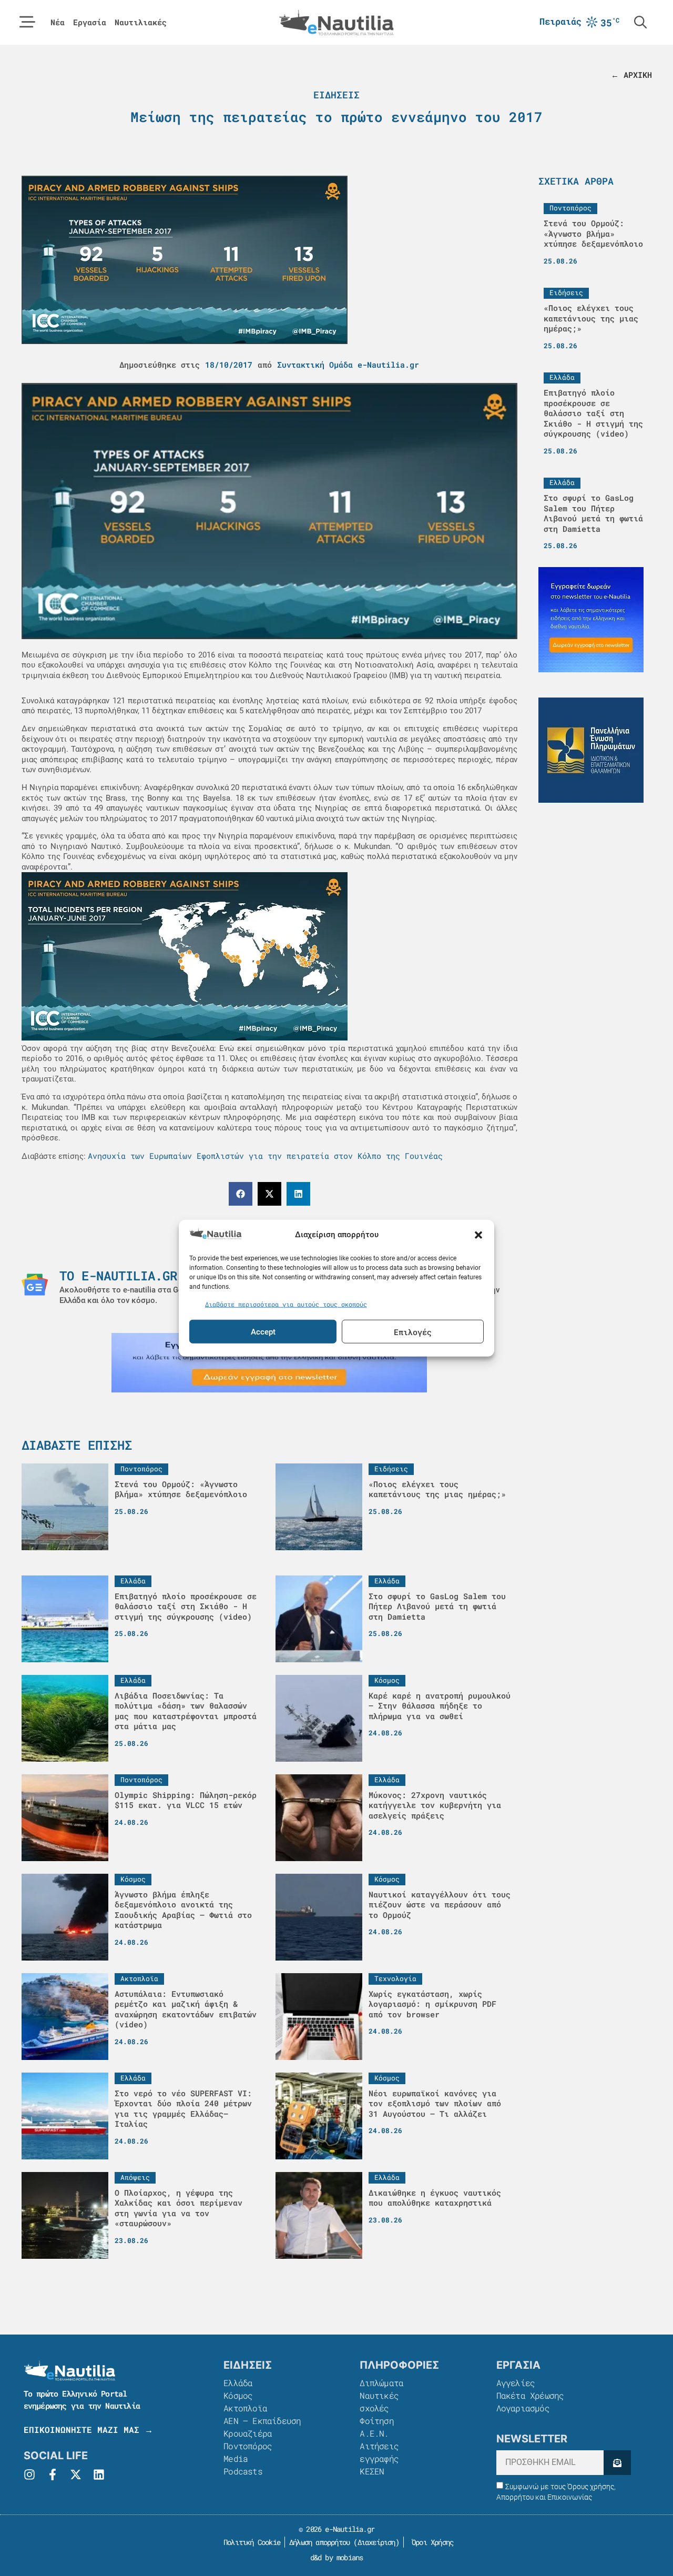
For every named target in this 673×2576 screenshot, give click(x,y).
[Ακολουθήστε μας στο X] (76, 2474)
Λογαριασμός (523, 2408)
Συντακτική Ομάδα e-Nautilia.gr (348, 365)
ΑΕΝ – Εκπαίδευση (262, 2421)
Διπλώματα (381, 2383)
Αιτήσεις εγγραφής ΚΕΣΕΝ (379, 2458)
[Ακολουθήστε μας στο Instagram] (29, 2474)
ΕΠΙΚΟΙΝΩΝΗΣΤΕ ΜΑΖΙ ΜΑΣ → (88, 2429)
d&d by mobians (337, 2557)
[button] (478, 1235)
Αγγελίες (516, 2383)
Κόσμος (238, 2395)
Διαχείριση (376, 2542)
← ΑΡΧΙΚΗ (631, 75)
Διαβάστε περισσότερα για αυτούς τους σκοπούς (286, 1304)
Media (236, 2458)
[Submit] (617, 2463)
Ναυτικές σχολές (379, 2402)
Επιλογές (413, 1331)
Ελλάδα (238, 2383)
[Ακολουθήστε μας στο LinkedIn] (99, 2474)
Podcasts (243, 2471)
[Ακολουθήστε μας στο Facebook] (53, 2474)
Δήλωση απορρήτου (319, 2542)
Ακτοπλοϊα (245, 2408)
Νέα (58, 22)
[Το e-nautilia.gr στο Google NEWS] (35, 1285)
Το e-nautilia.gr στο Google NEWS (177, 1276)
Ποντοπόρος (248, 2446)
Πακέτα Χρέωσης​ (530, 2395)
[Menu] (27, 22)
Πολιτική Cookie (250, 2542)
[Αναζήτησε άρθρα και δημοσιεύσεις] (640, 22)
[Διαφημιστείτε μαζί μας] (269, 1363)
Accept (263, 1331)
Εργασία (90, 22)
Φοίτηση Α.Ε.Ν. (376, 2427)
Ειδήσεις (336, 95)
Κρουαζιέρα (248, 2433)
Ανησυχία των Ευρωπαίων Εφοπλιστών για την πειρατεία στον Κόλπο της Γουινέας (265, 1156)
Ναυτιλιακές (141, 22)
